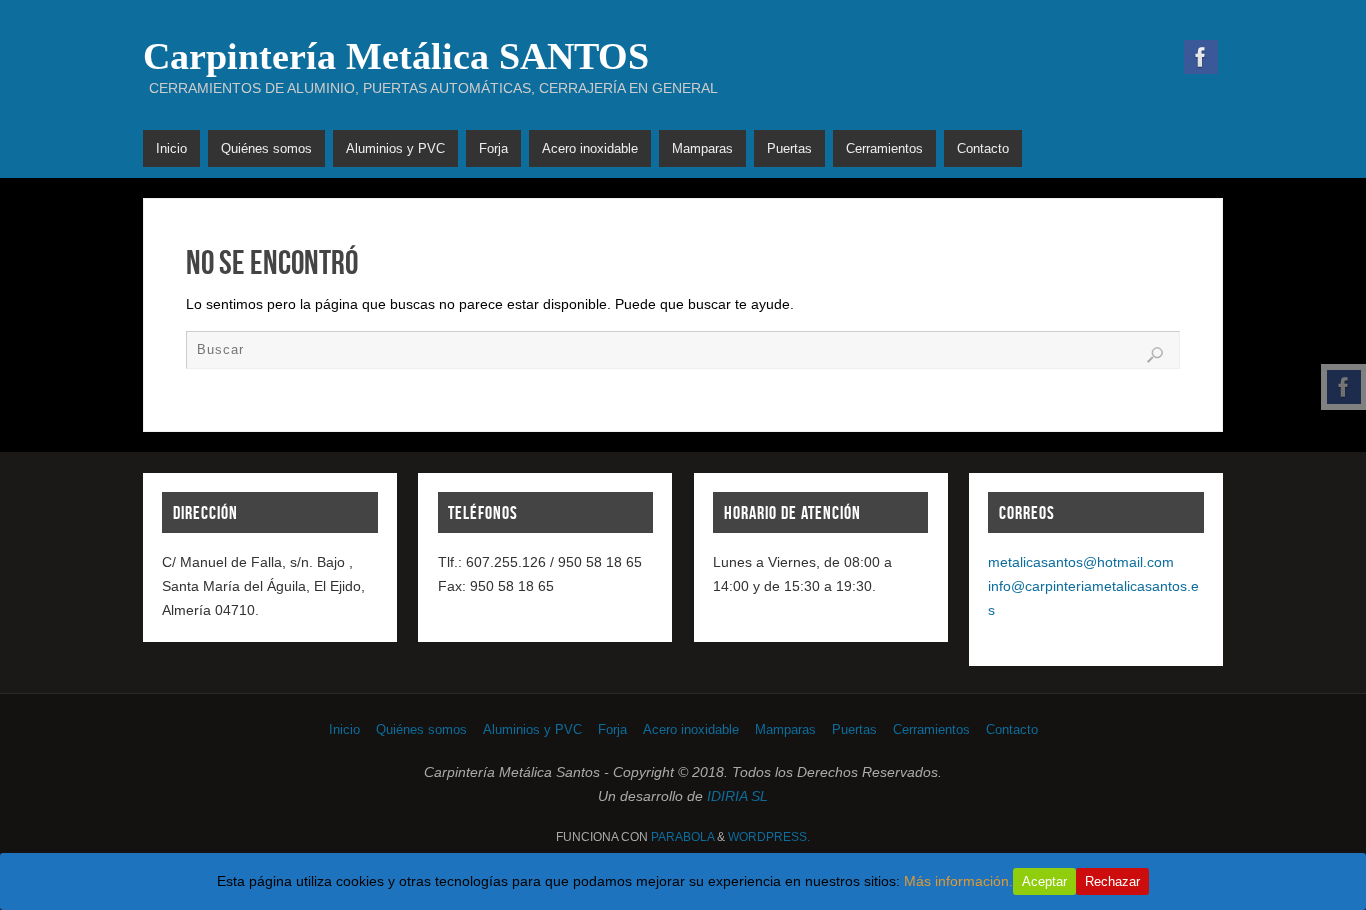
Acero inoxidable (691, 730)
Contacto (1012, 730)
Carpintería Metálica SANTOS (396, 56)
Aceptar (1044, 881)
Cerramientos (931, 730)
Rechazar (1112, 881)
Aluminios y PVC (532, 730)
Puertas (854, 730)
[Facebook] (1344, 387)
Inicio (344, 730)
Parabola (682, 837)
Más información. (958, 881)
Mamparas (785, 730)
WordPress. (769, 837)
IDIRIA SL (737, 796)
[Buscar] (1155, 355)
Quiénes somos (421, 730)
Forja (612, 730)
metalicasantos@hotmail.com (1081, 562)
